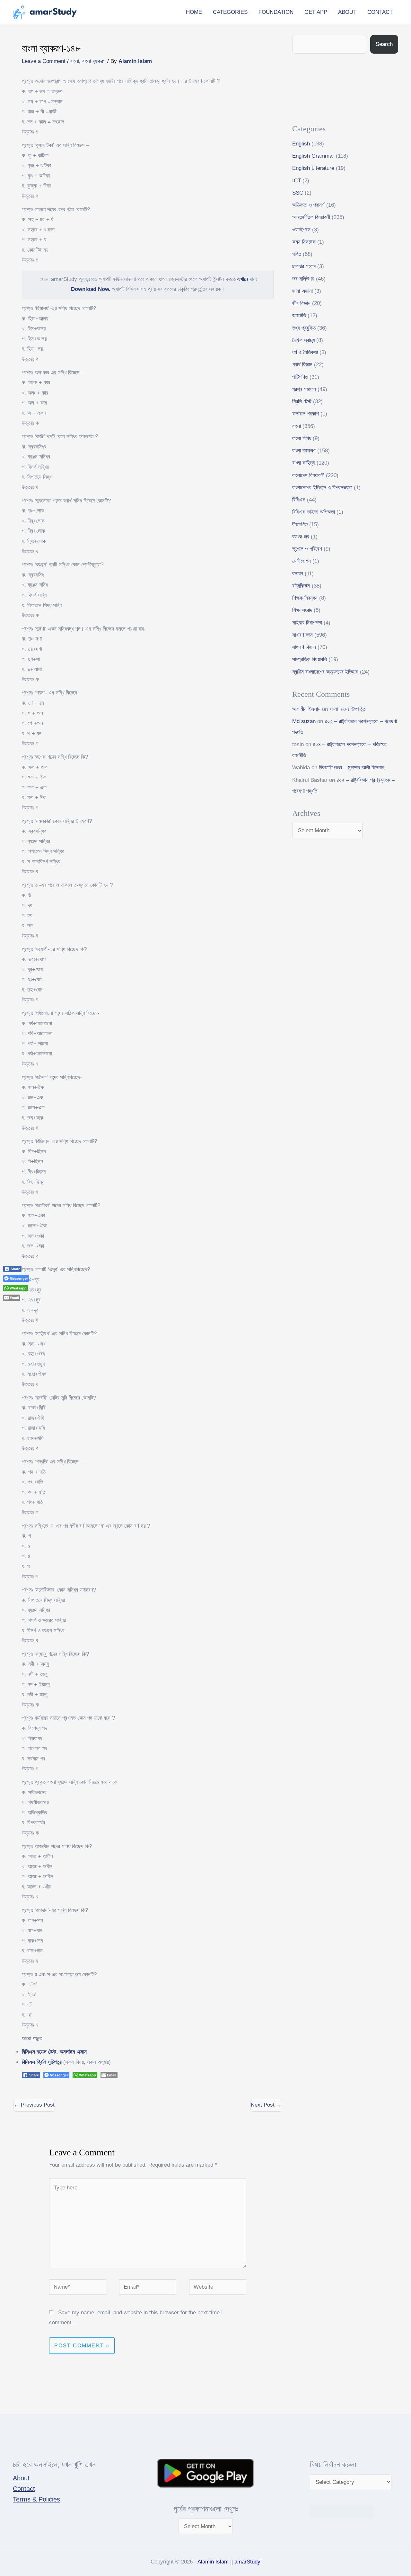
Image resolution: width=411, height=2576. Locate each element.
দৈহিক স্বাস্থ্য (303, 340)
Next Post (266, 2105)
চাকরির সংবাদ (304, 266)
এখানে (243, 279)
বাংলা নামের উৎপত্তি (347, 709)
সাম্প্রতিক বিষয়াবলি (310, 659)
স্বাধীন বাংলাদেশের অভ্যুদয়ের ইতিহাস (325, 672)
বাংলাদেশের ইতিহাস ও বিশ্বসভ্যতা (322, 488)
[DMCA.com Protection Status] (342, 2511)
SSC (298, 193)
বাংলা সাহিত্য (304, 463)
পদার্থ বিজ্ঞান (302, 365)
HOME (194, 12)
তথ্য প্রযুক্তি (304, 328)
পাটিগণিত (300, 377)
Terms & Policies (36, 2499)
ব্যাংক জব (301, 537)
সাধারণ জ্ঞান (302, 635)
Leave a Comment (44, 61)
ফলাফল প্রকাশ (306, 414)
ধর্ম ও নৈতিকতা (305, 352)
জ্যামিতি (299, 315)
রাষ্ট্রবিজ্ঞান (301, 586)
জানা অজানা (302, 291)
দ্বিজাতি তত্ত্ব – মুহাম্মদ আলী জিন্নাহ (352, 768)
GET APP (316, 12)
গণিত (297, 254)
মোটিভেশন (302, 561)
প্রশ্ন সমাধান (304, 389)
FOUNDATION (276, 12)
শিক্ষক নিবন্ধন (305, 598)
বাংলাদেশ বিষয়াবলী (308, 475)
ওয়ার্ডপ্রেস (301, 230)
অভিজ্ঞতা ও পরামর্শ (308, 205)
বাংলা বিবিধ (302, 438)
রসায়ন (298, 574)
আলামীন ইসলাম (306, 709)
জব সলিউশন (303, 279)
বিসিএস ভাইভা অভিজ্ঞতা (314, 512)
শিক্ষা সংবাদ (302, 610)
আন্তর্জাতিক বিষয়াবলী (311, 217)
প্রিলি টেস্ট (302, 402)
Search (384, 44)
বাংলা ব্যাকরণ (94, 61)
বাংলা (75, 61)
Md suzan (304, 721)
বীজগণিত (300, 524)
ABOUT (347, 12)
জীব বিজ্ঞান (301, 303)
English (301, 144)
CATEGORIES (230, 12)
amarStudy (247, 2562)
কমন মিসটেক (304, 242)
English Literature (313, 168)
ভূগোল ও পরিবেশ (307, 549)
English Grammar (313, 156)
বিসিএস (299, 500)
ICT (297, 181)
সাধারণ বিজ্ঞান (304, 647)
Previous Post (34, 2105)
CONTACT (380, 12)
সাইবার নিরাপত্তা (307, 623)
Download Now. (91, 289)
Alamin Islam (213, 2562)
